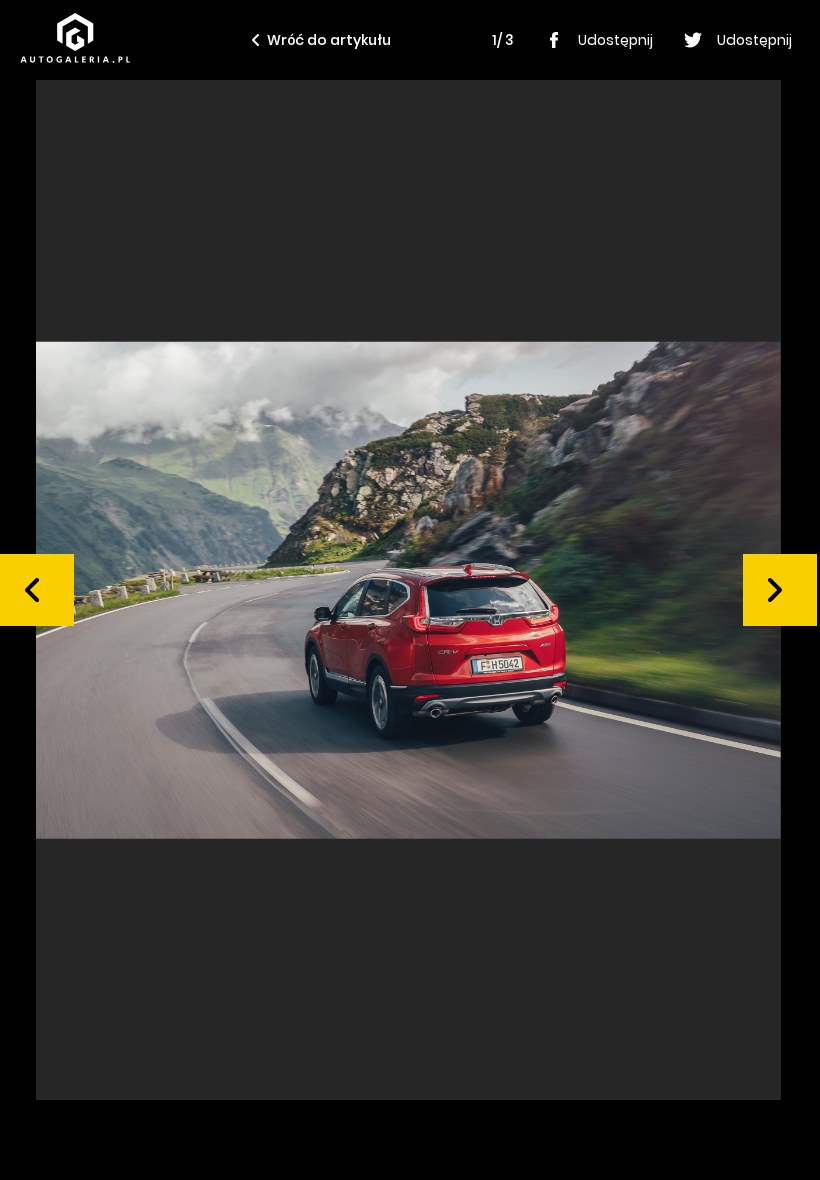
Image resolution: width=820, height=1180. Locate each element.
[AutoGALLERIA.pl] (75, 38)
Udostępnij (615, 40)
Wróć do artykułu (329, 40)
